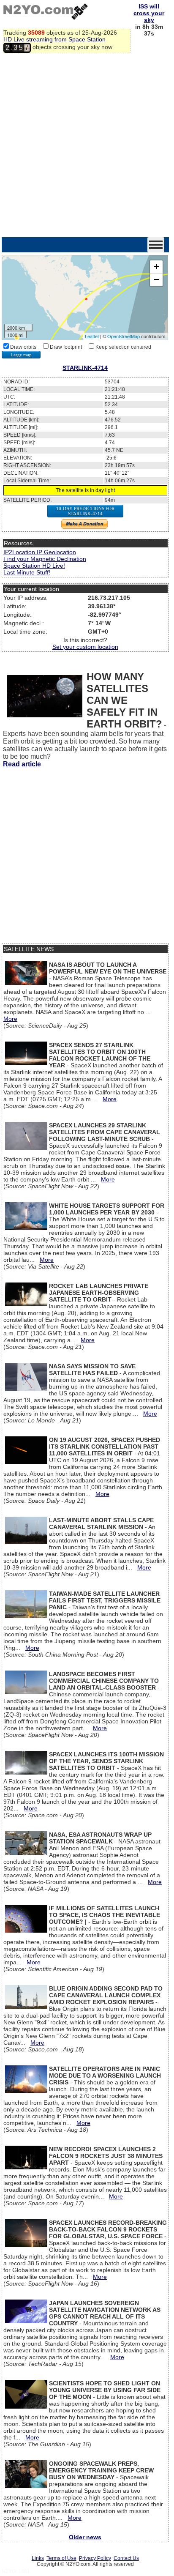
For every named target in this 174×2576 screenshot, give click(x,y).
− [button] (156, 280)
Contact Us (126, 2558)
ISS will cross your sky (149, 13)
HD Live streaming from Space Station (54, 39)
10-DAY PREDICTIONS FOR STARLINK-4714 (85, 511)
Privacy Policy (95, 2558)
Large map (21, 355)
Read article (22, 764)
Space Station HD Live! (34, 566)
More (10, 1019)
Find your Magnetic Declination (45, 559)
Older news (85, 2537)
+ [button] (156, 267)
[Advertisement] (87, 146)
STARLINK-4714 (85, 368)
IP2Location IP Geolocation (40, 552)
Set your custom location (85, 647)
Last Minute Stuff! (27, 572)
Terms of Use (61, 2558)
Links (38, 2558)
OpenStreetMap (124, 336)
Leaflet (92, 336)
